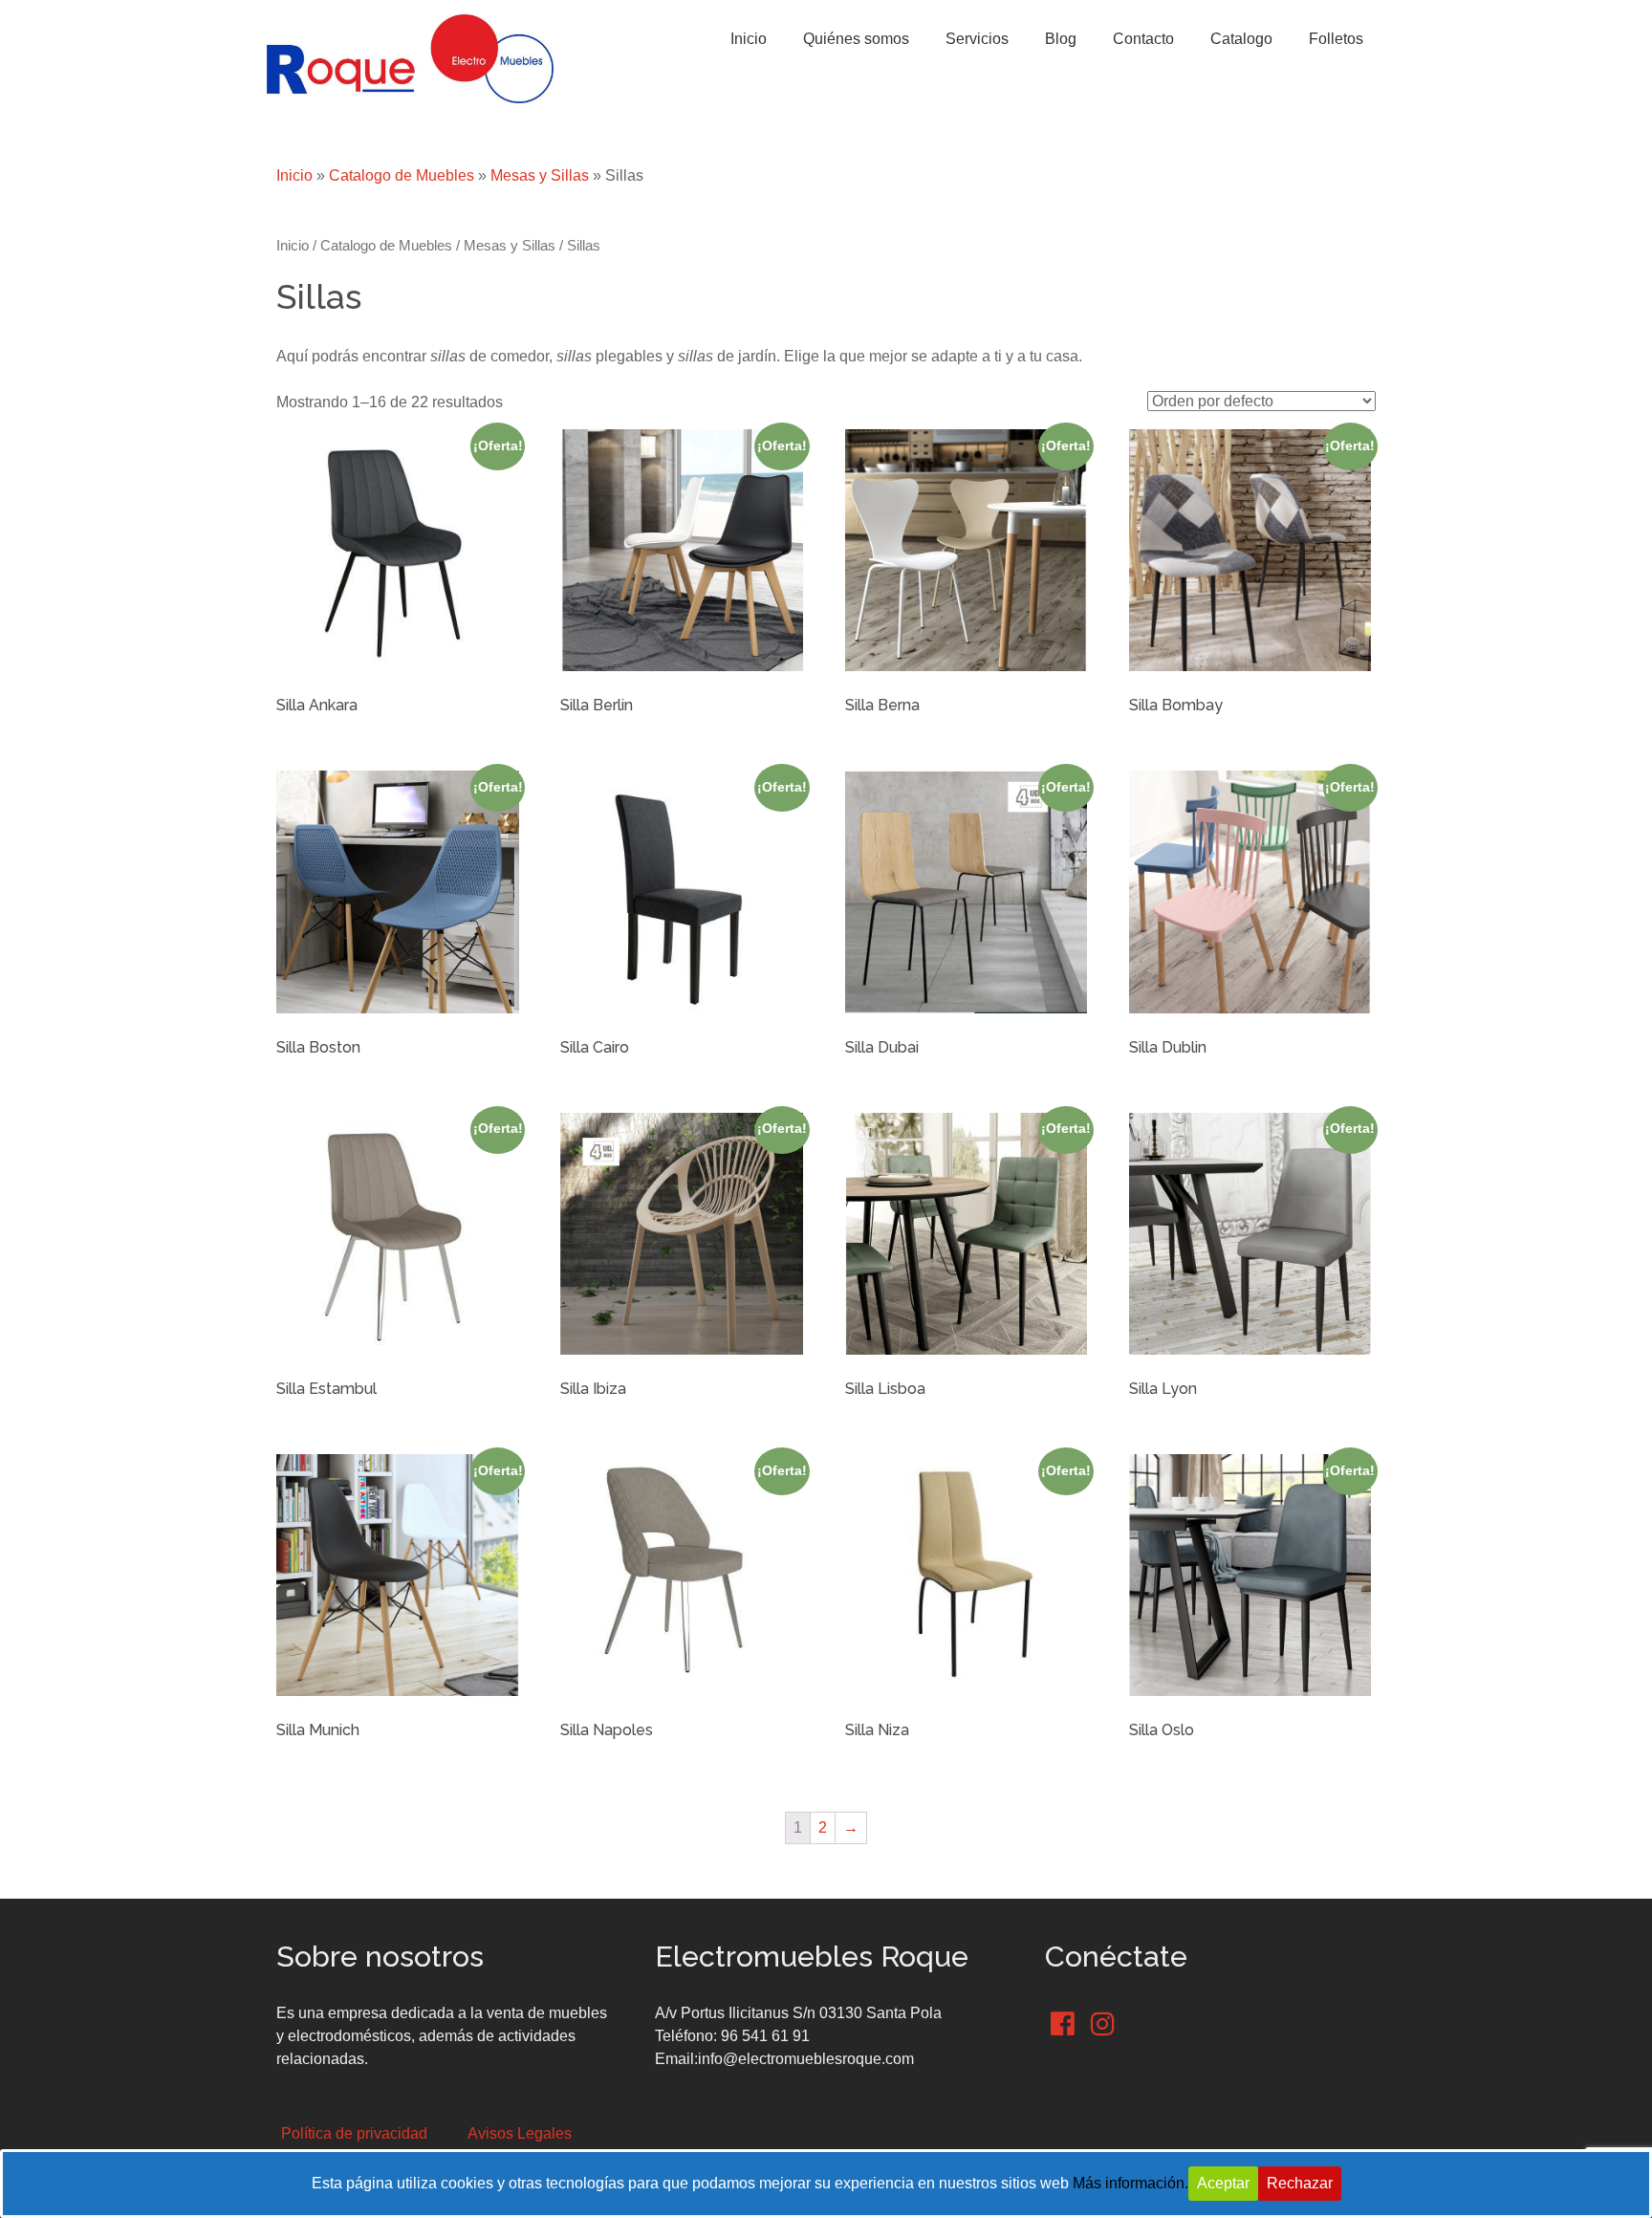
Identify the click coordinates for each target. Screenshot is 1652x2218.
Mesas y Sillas (540, 175)
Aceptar (1223, 2183)
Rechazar (1300, 2183)
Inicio (294, 175)
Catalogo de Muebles (402, 175)
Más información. (1130, 2183)
